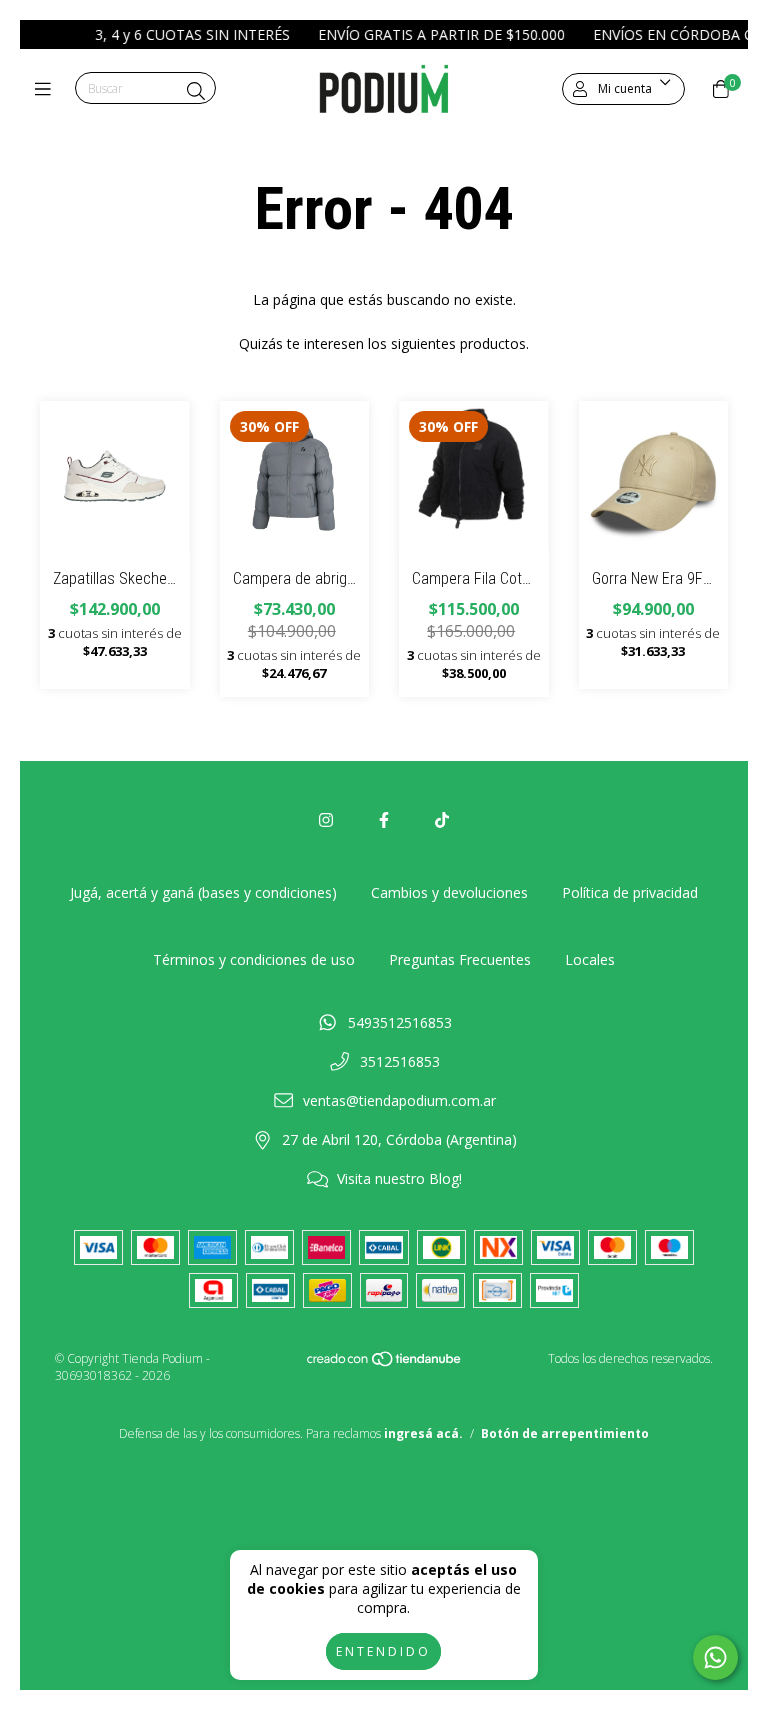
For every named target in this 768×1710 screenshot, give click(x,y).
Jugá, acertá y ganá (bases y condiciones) (203, 892)
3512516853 (400, 1061)
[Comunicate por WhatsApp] (715, 1657)
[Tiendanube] (385, 1363)
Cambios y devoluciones (449, 892)
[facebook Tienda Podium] (384, 820)
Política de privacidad (630, 892)
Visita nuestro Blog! (399, 1178)
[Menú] (47, 89)
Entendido (383, 1651)
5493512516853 (400, 1022)
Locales (590, 959)
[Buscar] (196, 91)
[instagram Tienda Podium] (326, 820)
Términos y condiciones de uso (254, 959)
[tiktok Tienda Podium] (442, 820)
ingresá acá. (423, 1433)
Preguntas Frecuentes (460, 959)
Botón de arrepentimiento (565, 1433)
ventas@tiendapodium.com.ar (399, 1100)
